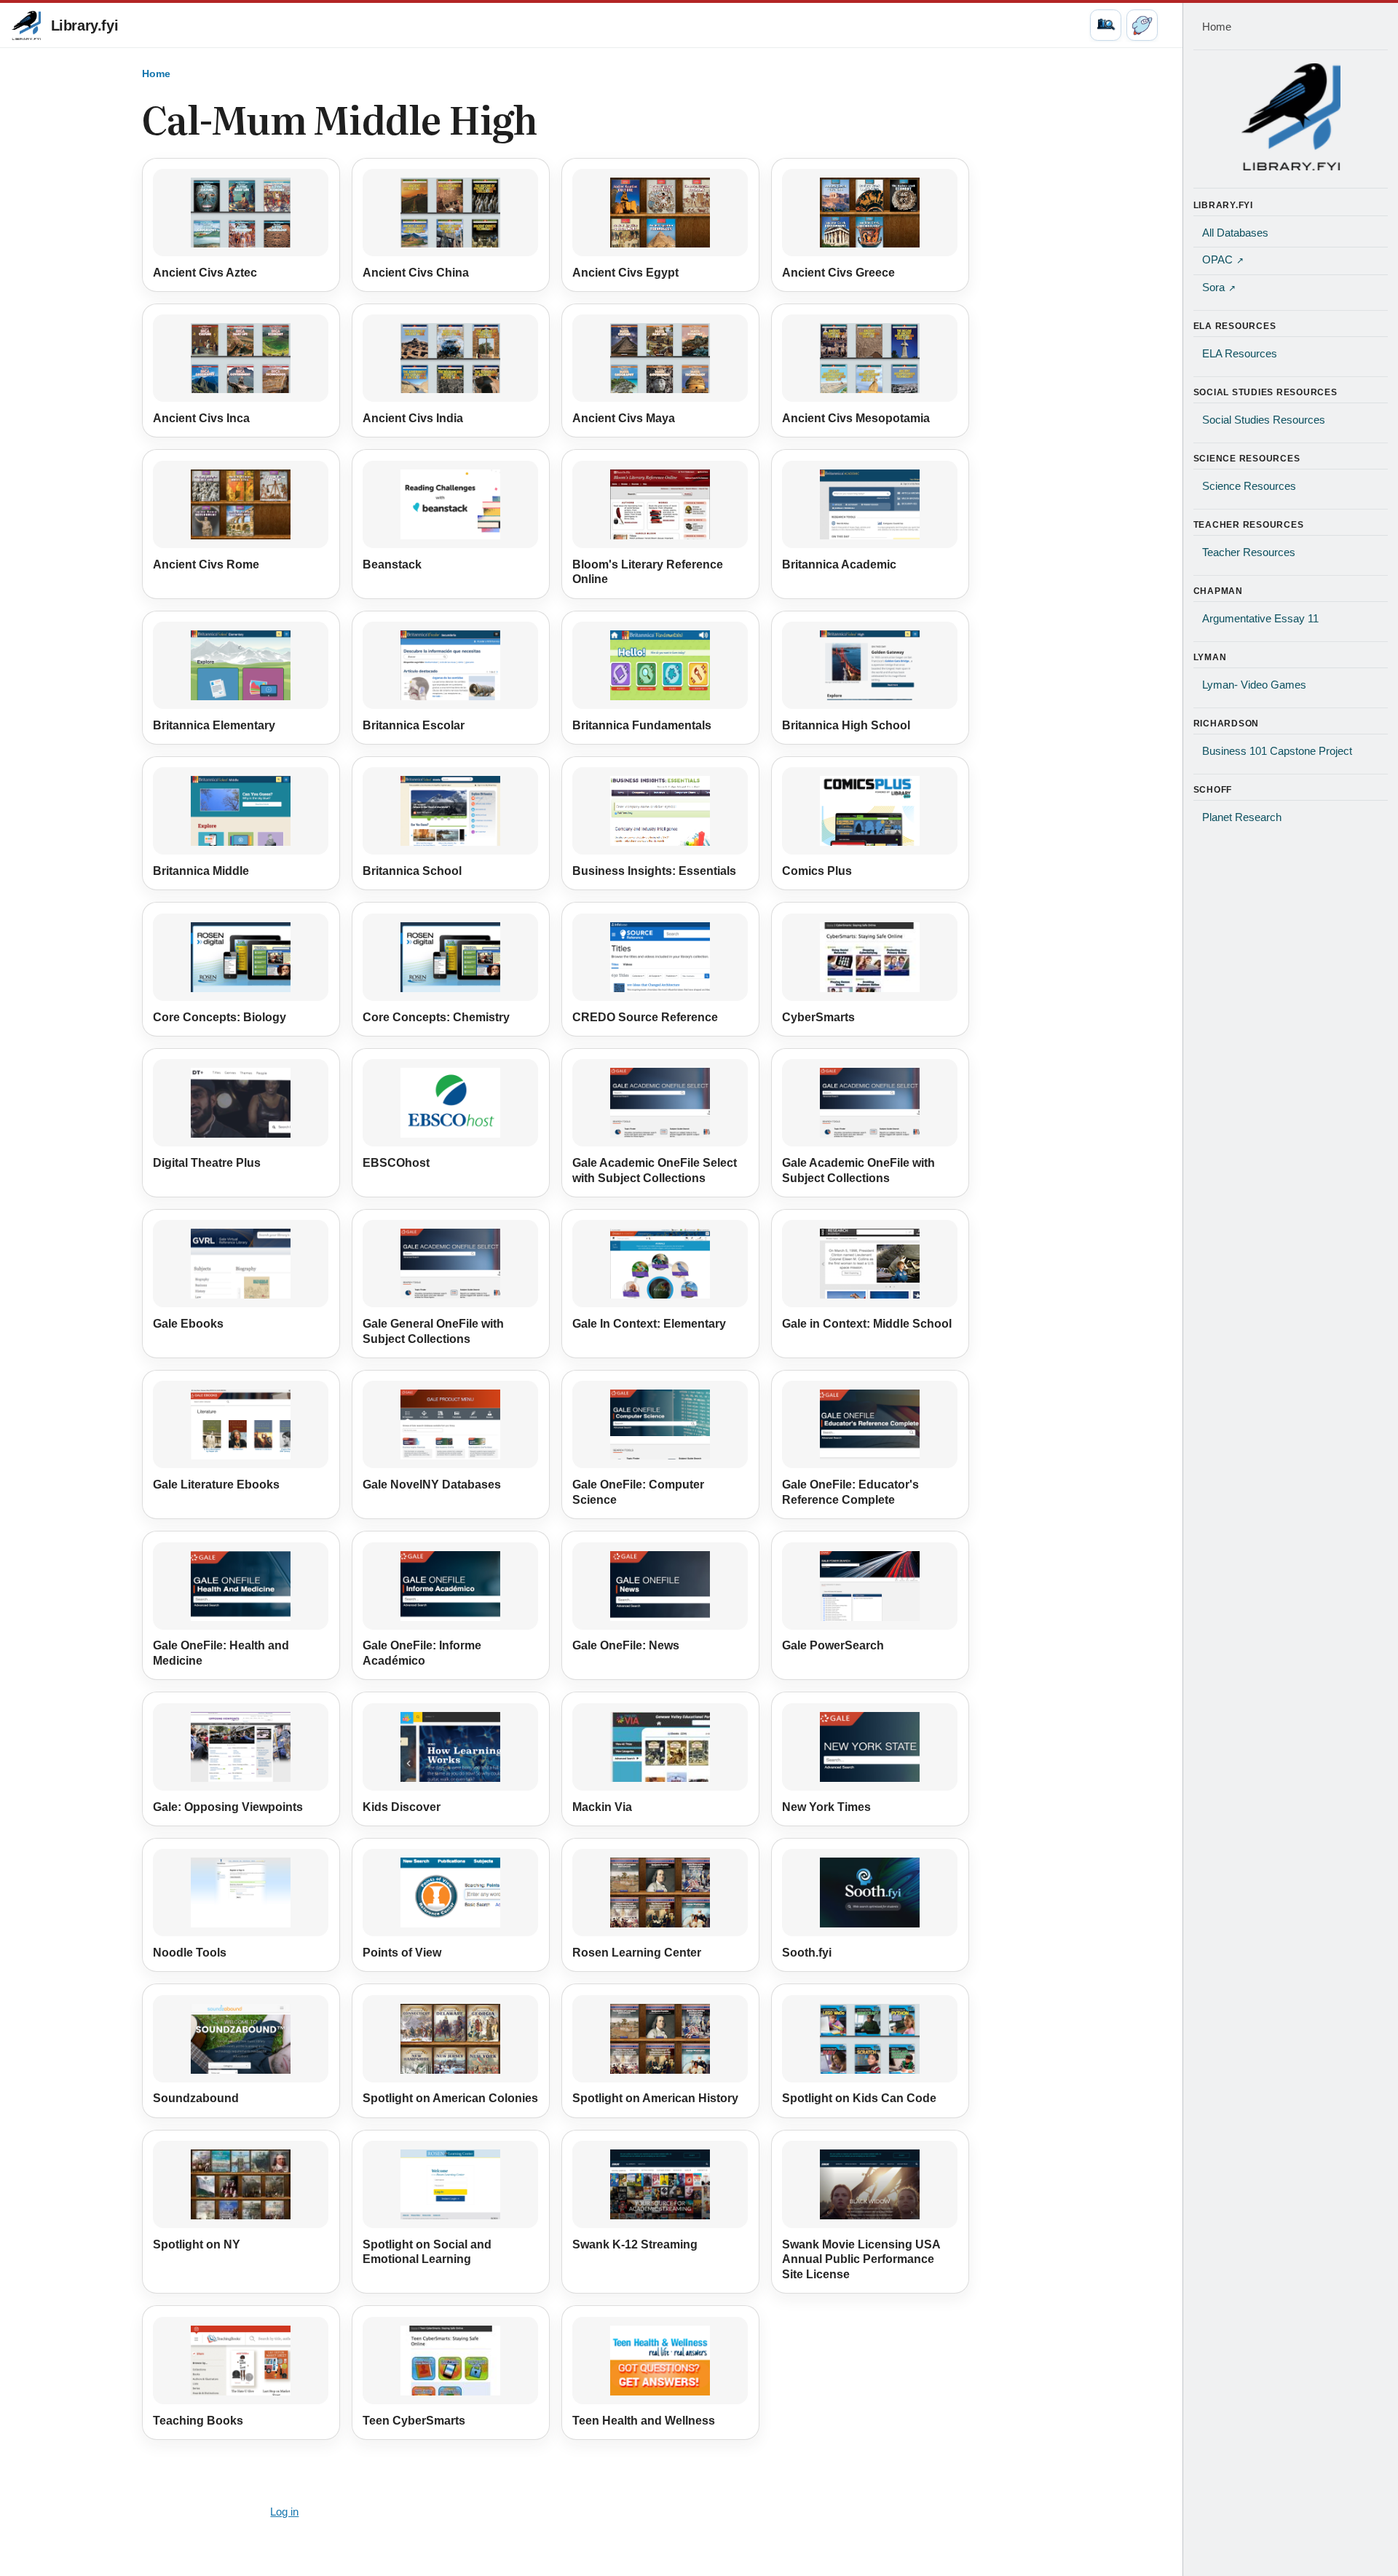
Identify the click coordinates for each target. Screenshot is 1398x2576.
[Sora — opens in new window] (1142, 25)
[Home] (1291, 116)
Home (156, 74)
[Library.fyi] (26, 25)
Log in (284, 2512)
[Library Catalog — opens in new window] (1106, 25)
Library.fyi (85, 25)
